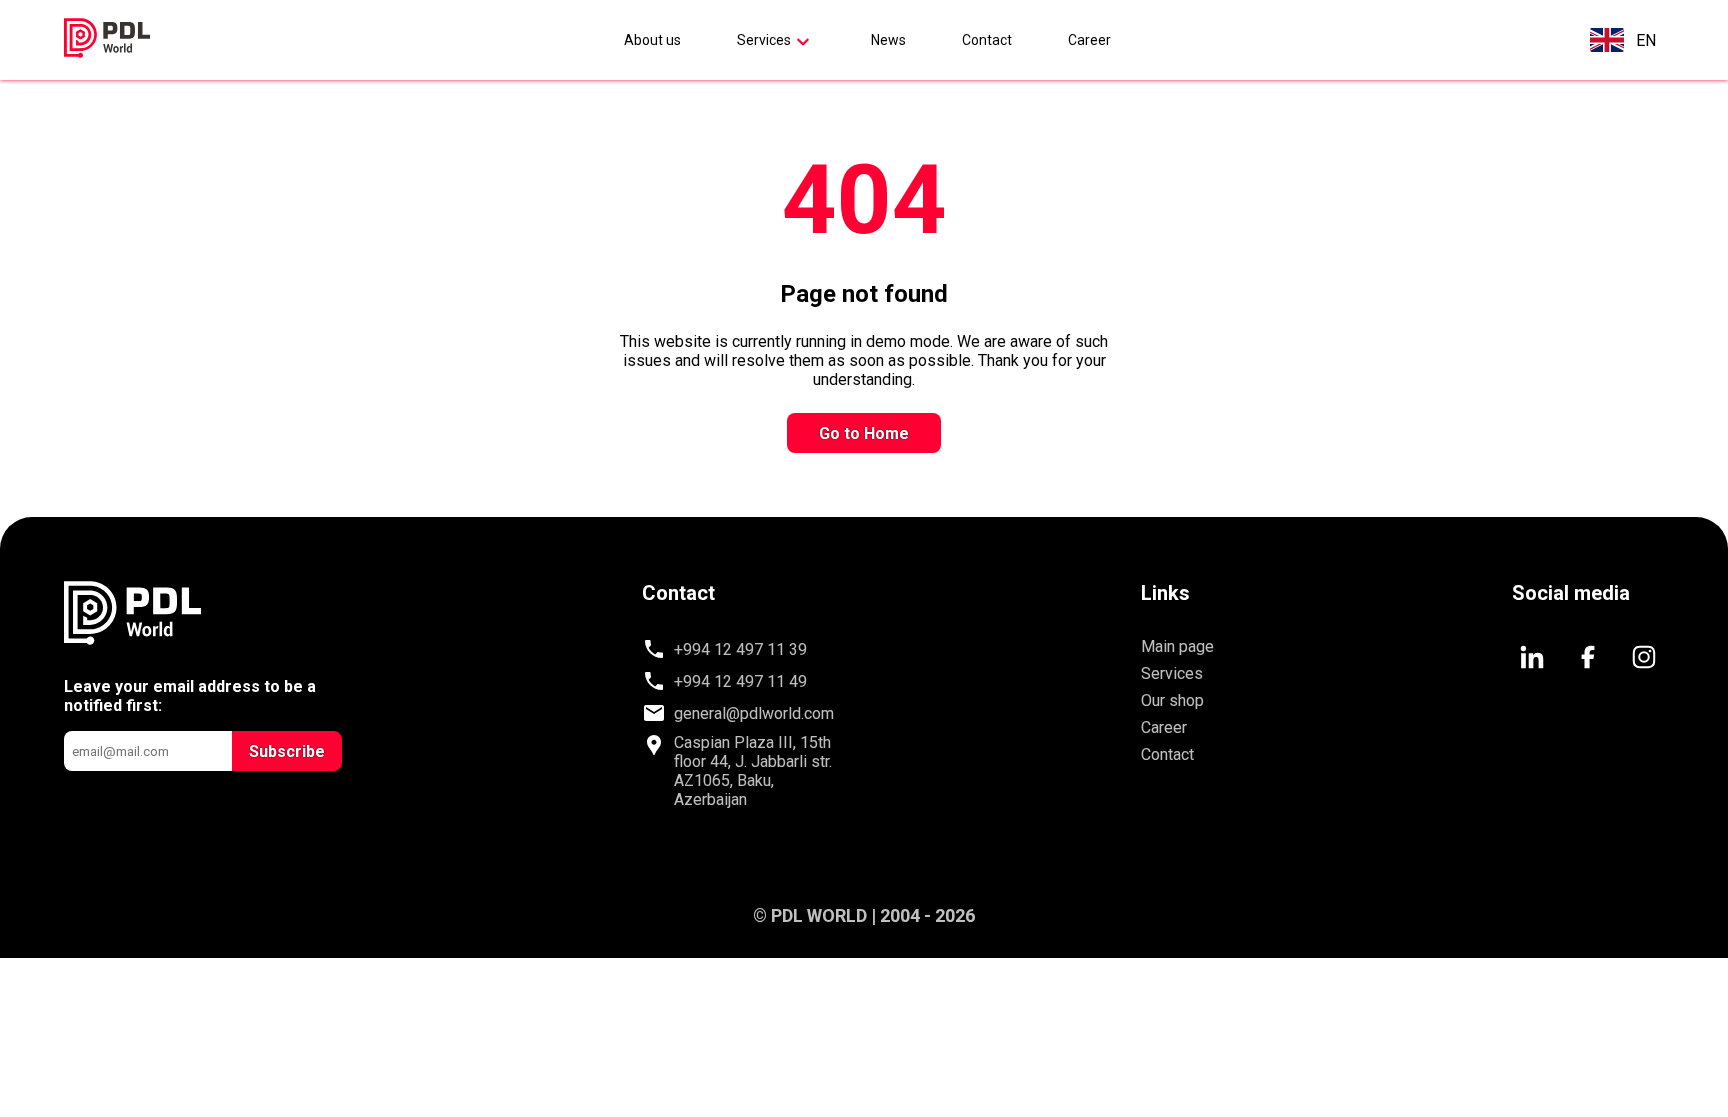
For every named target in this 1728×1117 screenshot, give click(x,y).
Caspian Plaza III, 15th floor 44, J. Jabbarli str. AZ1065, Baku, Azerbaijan (753, 771)
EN (1646, 40)
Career (1089, 40)
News (888, 40)
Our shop (1172, 700)
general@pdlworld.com (754, 713)
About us (652, 40)
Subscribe (287, 751)
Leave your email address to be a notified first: (190, 696)
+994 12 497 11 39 (740, 649)
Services (764, 40)
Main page (1177, 646)
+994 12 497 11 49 (740, 681)
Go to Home (864, 433)
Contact (987, 40)
